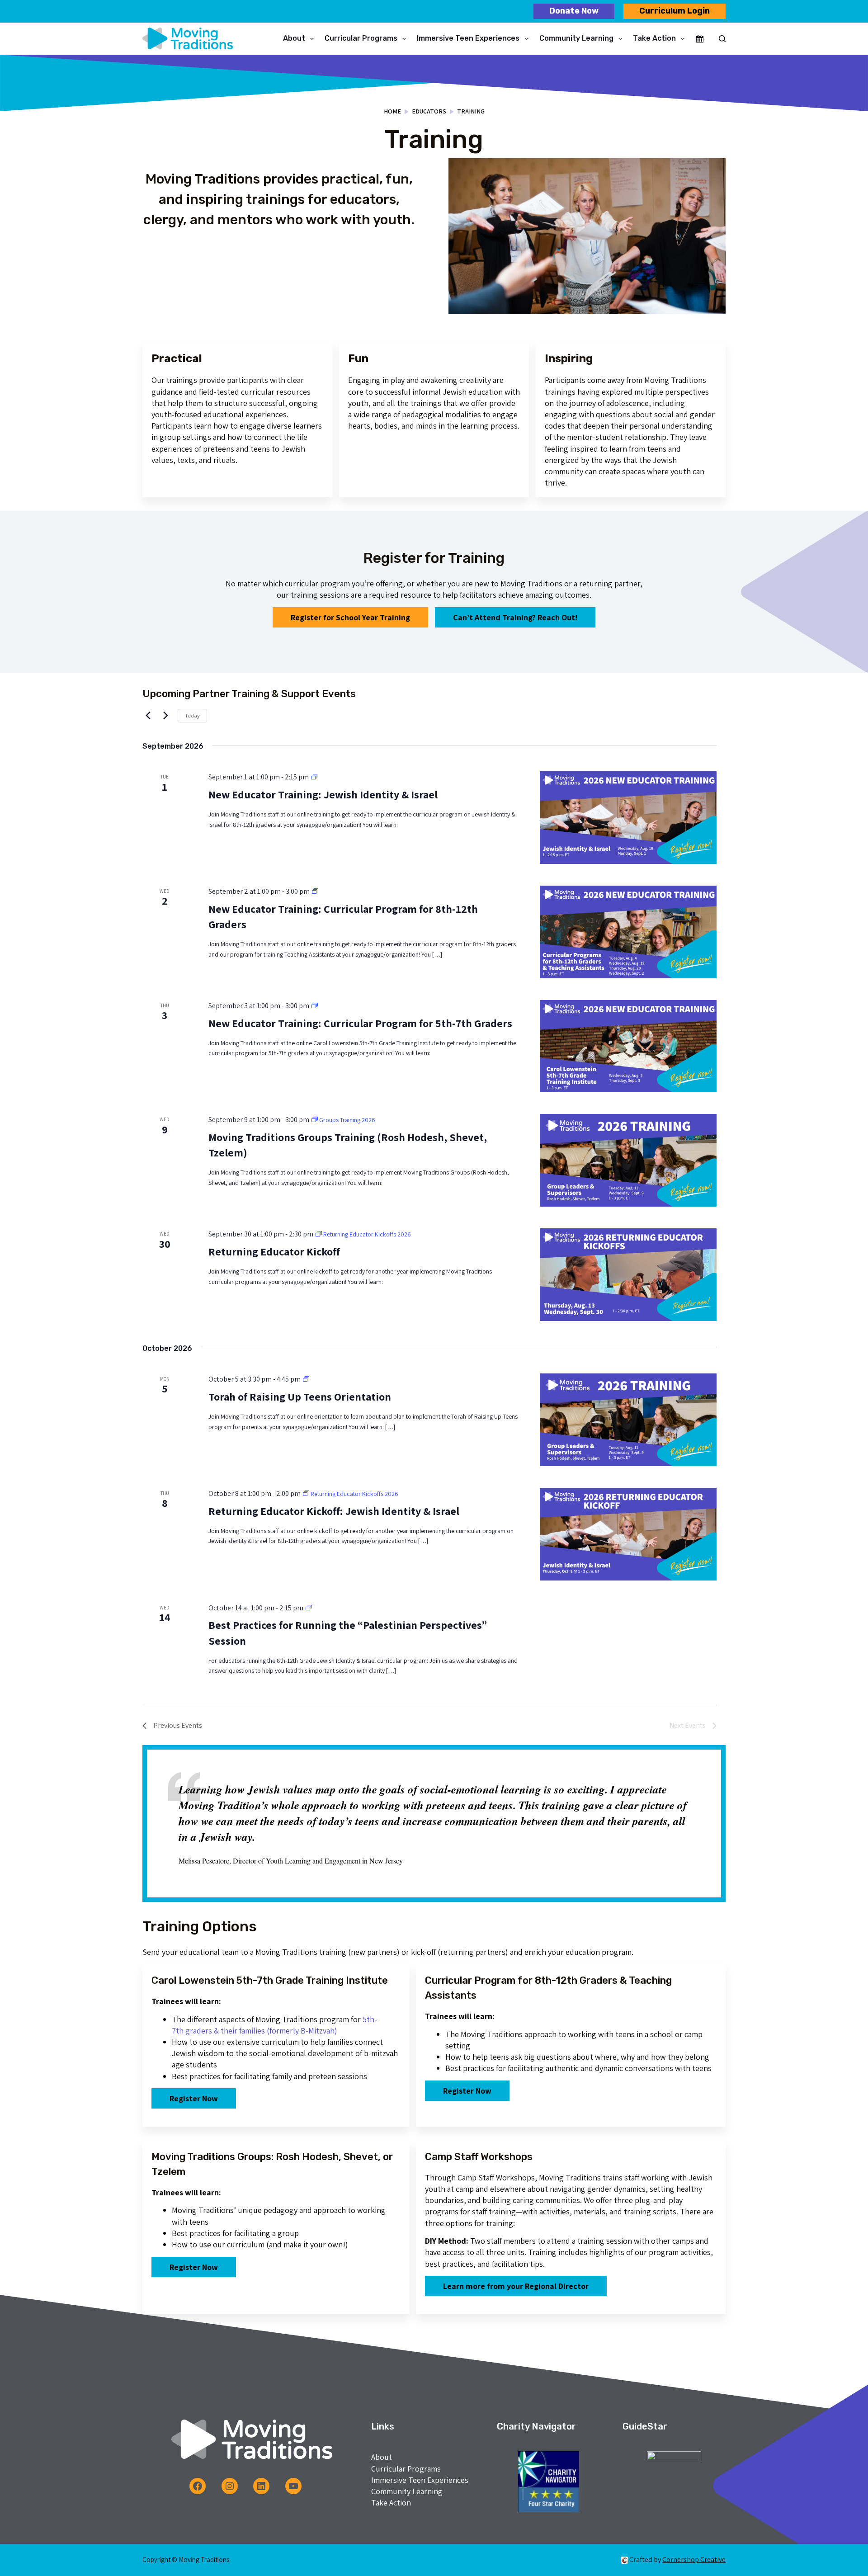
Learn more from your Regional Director (516, 2286)
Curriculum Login (675, 11)
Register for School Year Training (350, 617)
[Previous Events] (148, 716)
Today (192, 715)
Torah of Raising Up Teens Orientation (300, 1397)
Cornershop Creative (694, 2559)
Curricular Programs (361, 38)
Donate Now (574, 11)
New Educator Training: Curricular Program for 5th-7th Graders (360, 1023)
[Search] (722, 39)
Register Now (194, 2098)
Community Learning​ (576, 38)
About (294, 38)
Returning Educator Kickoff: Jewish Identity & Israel (334, 1511)
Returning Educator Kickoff (274, 1251)
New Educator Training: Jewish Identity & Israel (323, 794)
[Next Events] (165, 716)
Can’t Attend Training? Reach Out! (515, 617)
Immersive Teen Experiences (468, 38)
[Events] (700, 39)
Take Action (654, 38)
